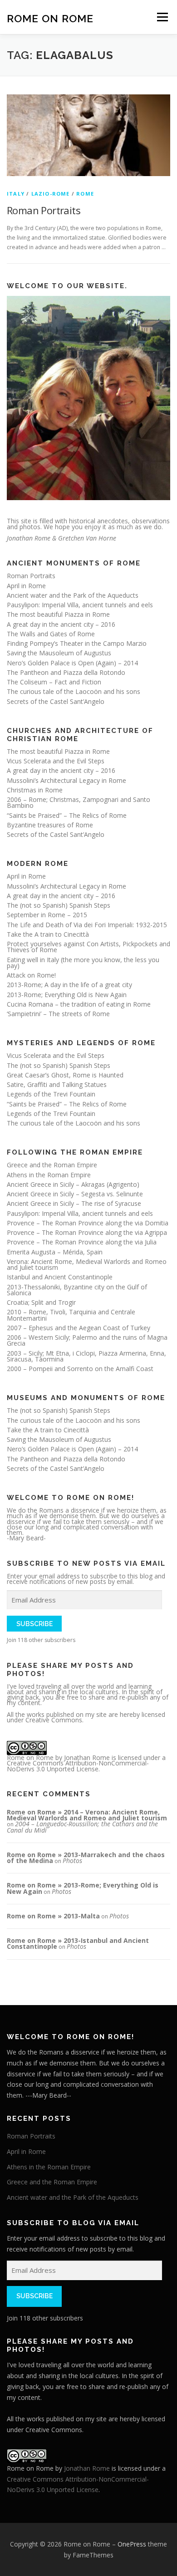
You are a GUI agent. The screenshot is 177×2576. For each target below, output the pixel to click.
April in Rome (26, 586)
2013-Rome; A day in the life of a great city (69, 985)
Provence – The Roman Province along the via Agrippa (87, 1232)
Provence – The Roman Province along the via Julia (82, 1242)
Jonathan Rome (87, 1757)
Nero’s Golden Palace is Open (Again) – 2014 (72, 663)
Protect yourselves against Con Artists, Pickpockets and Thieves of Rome (88, 947)
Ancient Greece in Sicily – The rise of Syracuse (74, 1203)
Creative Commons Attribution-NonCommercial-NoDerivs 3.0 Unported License (78, 1766)
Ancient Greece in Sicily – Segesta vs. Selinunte (75, 1194)
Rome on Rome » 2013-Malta (53, 1916)
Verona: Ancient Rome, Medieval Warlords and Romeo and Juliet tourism (87, 1264)
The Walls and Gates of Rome (51, 634)
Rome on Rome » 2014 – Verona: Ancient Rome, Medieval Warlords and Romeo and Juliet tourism (87, 1815)
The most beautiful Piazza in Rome (58, 614)
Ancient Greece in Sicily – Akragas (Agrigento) (73, 1184)
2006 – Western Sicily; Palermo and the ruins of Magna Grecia (87, 1340)
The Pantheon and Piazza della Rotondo (66, 672)
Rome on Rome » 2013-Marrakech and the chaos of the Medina (86, 1858)
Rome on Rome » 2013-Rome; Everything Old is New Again (83, 1888)
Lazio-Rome (51, 194)
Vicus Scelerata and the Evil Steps (56, 761)
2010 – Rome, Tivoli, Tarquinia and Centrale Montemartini (71, 1315)
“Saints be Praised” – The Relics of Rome (67, 815)
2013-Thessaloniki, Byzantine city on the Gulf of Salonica (77, 1290)
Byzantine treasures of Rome (50, 825)
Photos (72, 1861)
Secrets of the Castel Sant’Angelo (56, 701)
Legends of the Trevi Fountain (51, 1094)
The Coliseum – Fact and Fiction (54, 682)
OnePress (132, 2544)
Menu (162, 17)
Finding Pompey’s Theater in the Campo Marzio (77, 643)
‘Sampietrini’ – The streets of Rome (58, 1014)
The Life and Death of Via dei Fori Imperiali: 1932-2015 (87, 925)
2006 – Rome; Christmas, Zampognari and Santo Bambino (79, 802)
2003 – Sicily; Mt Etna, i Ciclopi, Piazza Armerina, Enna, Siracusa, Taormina (86, 1356)
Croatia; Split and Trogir (41, 1302)
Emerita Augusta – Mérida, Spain (55, 1252)
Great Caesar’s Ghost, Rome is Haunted (65, 1075)
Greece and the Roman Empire (52, 1165)
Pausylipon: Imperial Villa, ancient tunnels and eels (80, 605)
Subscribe (34, 1624)
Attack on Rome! (31, 975)
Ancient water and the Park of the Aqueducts (73, 595)
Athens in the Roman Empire (49, 1175)
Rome (85, 194)
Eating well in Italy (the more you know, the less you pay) (83, 963)
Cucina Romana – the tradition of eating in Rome (79, 1004)
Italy (16, 194)
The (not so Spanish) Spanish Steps (59, 905)
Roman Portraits (44, 210)
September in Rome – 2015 (47, 915)
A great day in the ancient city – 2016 (61, 624)
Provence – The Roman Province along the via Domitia (88, 1223)
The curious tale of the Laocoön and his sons (74, 691)
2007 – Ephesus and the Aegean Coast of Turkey (79, 1328)
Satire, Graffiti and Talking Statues (57, 1084)
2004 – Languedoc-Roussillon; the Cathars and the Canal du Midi (82, 1827)
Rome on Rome (50, 18)
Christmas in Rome (35, 790)
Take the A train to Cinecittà (48, 934)
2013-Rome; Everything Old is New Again (67, 995)
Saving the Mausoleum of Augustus (59, 653)
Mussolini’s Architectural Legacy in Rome (66, 780)
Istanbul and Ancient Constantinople (60, 1277)
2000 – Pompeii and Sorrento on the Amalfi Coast (80, 1369)
